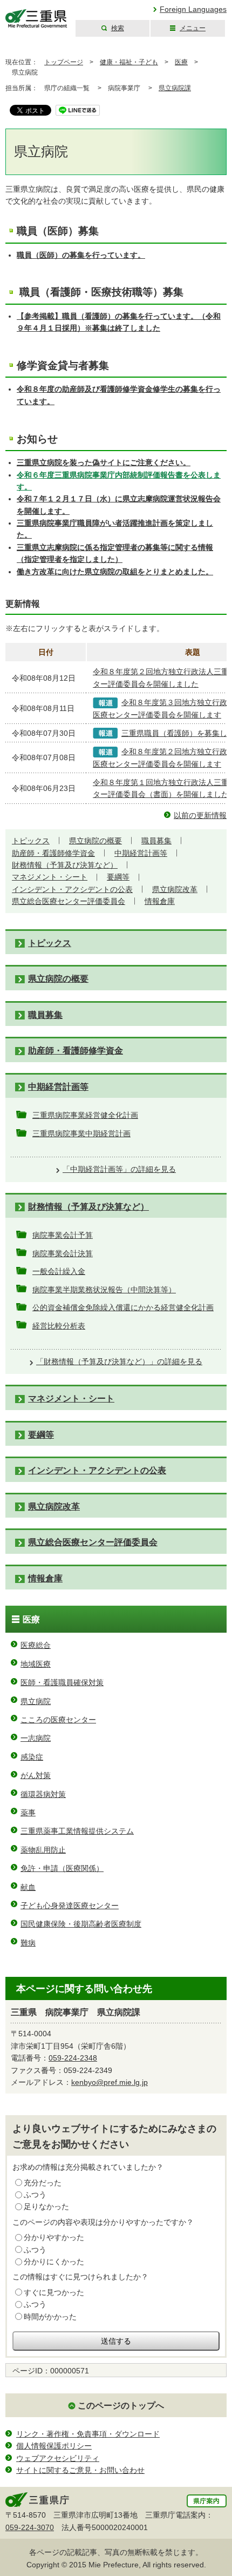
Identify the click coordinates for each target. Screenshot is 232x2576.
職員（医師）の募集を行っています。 (81, 255)
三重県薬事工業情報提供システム (77, 1831)
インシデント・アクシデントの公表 (72, 889)
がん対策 (36, 1775)
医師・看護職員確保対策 (62, 1682)
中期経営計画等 (141, 853)
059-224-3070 (30, 2527)
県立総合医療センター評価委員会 (69, 901)
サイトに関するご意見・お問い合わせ (80, 2470)
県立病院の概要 (95, 841)
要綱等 (118, 877)
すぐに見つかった (54, 2292)
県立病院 (36, 1701)
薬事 (28, 1813)
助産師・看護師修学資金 (53, 853)
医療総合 (36, 1645)
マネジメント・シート (50, 877)
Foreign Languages (193, 9)
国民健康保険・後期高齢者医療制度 (81, 1924)
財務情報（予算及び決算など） (65, 865)
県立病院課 (175, 88)
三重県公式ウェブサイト (36, 19)
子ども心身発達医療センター (70, 1906)
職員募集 (156, 841)
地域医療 (36, 1664)
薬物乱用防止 (43, 1850)
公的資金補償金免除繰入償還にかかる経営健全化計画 (123, 1307)
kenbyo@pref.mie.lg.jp (110, 2082)
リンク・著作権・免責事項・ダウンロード (88, 2434)
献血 (28, 1887)
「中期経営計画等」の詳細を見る (119, 1169)
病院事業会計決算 (63, 1253)
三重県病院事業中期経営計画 (81, 1133)
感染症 (32, 1757)
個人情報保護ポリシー (54, 2446)
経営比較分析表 (59, 1326)
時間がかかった (50, 2317)
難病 (28, 1943)
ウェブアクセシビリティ (58, 2458)
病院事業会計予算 (63, 1235)
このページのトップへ (121, 2406)
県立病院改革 (175, 889)
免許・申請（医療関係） (62, 1868)
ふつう (35, 2195)
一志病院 (36, 1738)
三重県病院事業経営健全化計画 (85, 1115)
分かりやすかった (54, 2237)
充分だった (43, 2183)
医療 (181, 62)
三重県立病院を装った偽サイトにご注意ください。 (104, 462)
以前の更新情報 (200, 815)
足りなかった (46, 2206)
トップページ (64, 62)
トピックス (31, 841)
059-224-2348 (73, 2058)
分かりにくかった (54, 2262)
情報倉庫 (160, 901)
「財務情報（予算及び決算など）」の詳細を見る (119, 1361)
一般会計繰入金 (59, 1271)
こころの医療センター (58, 1720)
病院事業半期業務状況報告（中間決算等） (104, 1290)
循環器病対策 (43, 1794)
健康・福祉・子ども (129, 62)
